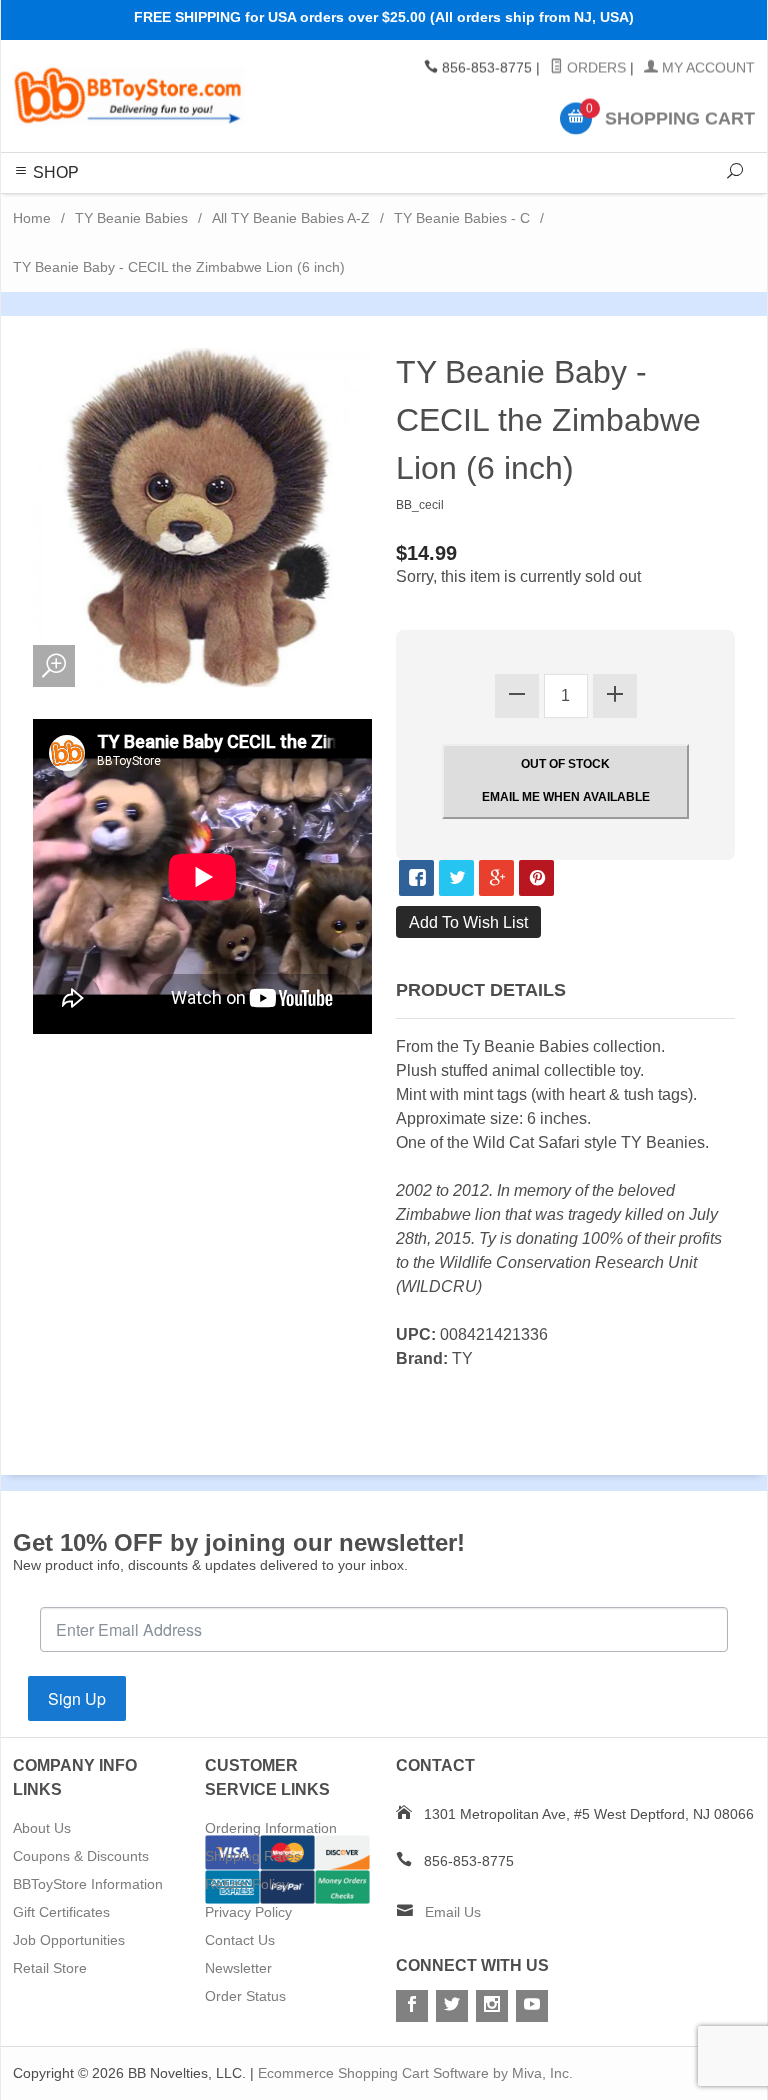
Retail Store (50, 1968)
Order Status (245, 1996)
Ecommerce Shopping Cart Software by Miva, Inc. (415, 2073)
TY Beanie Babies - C (462, 218)
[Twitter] (452, 2006)
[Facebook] (412, 2006)
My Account (706, 68)
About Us (42, 1828)
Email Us (453, 1912)
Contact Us (240, 1940)
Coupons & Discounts (81, 1856)
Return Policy (247, 1884)
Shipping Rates (253, 1856)
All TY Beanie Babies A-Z (291, 218)
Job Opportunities (69, 1940)
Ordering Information (271, 1828)
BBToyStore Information (88, 1884)
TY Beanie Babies (131, 218)
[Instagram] (492, 2006)
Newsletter (238, 1968)
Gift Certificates (61, 1912)
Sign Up (77, 1698)
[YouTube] (532, 2006)
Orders (594, 68)
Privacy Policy (248, 1912)
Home (32, 218)
